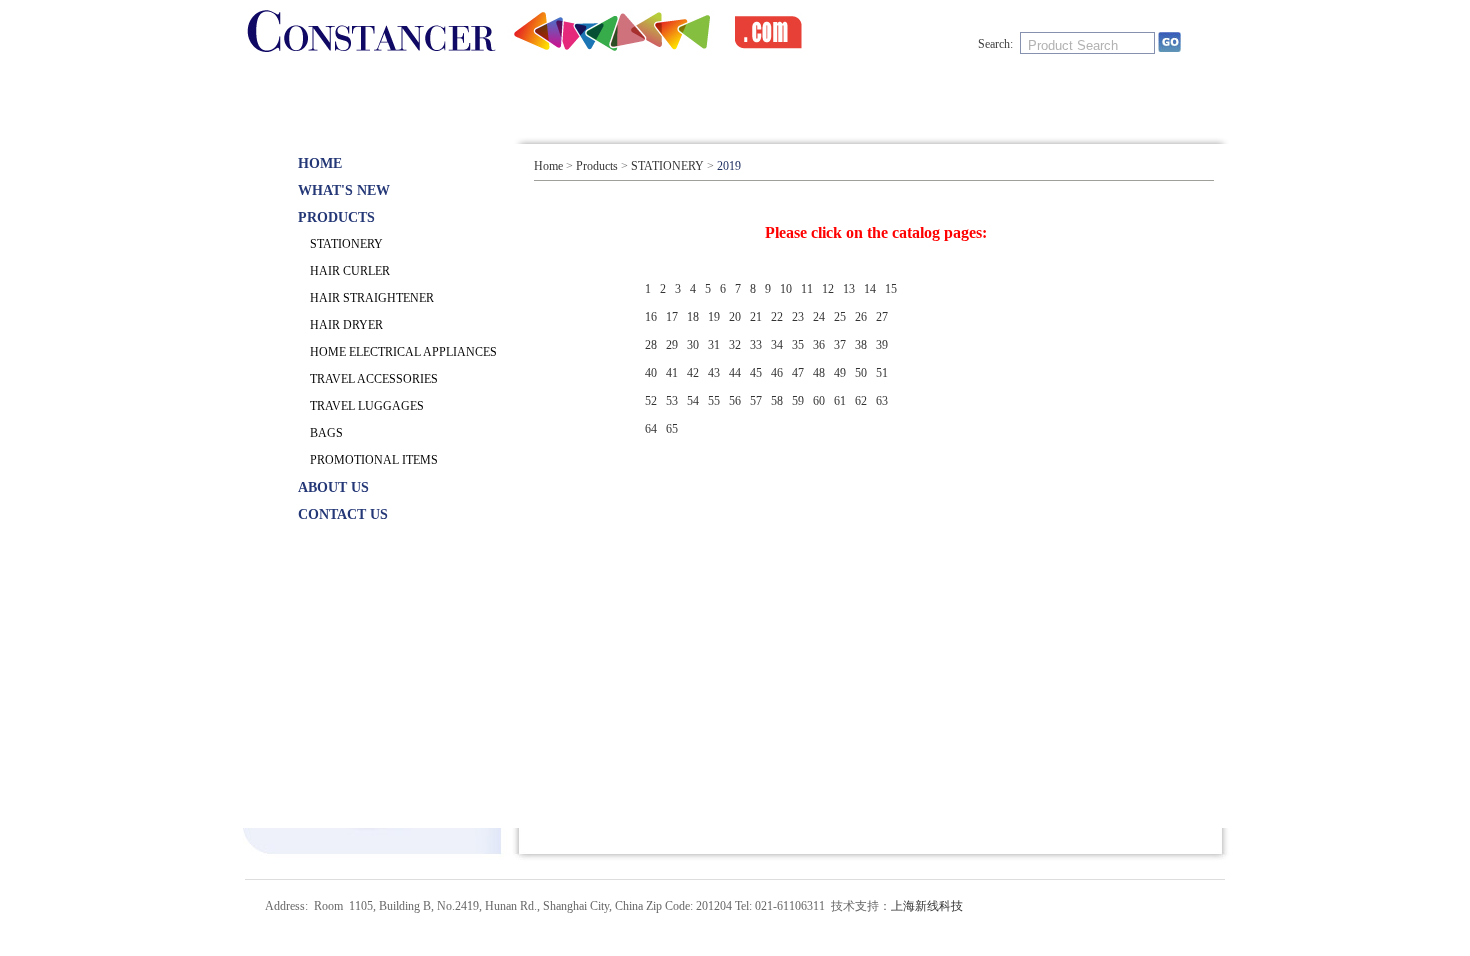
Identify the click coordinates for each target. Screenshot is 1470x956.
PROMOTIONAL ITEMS (374, 460)
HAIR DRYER (346, 325)
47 (798, 373)
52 (651, 401)
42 (693, 373)
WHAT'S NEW (481, 93)
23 (798, 317)
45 (756, 373)
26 (861, 317)
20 (735, 317)
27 (882, 317)
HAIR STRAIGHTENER (372, 298)
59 (798, 401)
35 (798, 345)
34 (777, 345)
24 (819, 317)
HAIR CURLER (350, 271)
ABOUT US (821, 93)
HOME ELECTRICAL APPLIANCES (403, 352)
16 (651, 317)
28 (651, 345)
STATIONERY (346, 244)
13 (849, 289)
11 (807, 289)
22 (777, 317)
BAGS (326, 433)
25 (840, 317)
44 (735, 373)
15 (891, 289)
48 (819, 373)
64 (651, 429)
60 (819, 401)
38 (861, 345)
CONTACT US (991, 93)
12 (828, 289)
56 (735, 401)
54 (693, 401)
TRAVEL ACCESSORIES (374, 379)
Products (597, 166)
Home (548, 166)
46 (777, 373)
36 (819, 345)
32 (735, 345)
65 (672, 429)
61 (840, 401)
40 (651, 373)
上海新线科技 (927, 906)
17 (672, 317)
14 (870, 289)
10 (786, 289)
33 (756, 345)
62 (861, 401)
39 (882, 345)
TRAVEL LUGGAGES (367, 406)
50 (861, 373)
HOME (319, 93)
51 (882, 373)
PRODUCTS (651, 93)
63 (882, 401)
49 (840, 373)
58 (777, 401)
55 (714, 401)
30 (693, 345)
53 (672, 401)
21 (756, 317)
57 (756, 401)
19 (714, 317)
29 (672, 345)
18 (693, 317)
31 (714, 345)
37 (840, 345)
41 (672, 373)
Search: (995, 44)
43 (714, 373)
